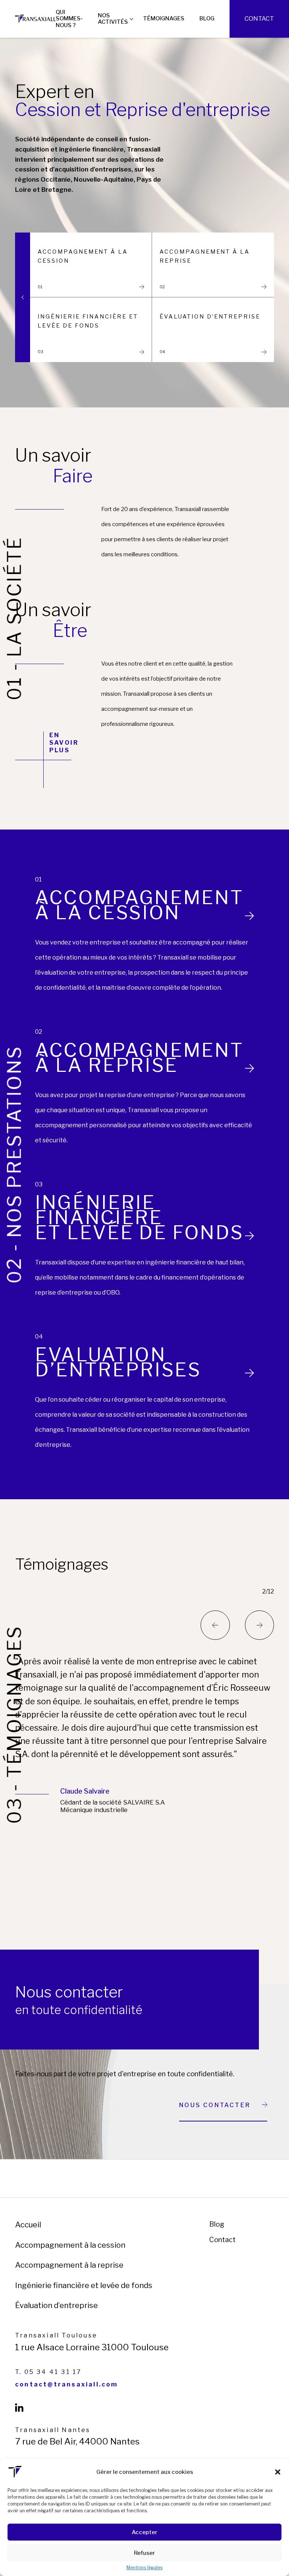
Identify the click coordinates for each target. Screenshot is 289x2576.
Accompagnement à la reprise (69, 2265)
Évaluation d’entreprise (56, 2305)
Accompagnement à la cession (70, 2245)
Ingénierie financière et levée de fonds (84, 2285)
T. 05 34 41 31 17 (48, 2372)
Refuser (144, 2553)
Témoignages (164, 18)
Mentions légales (144, 2568)
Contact (259, 19)
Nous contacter (215, 2105)
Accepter (144, 2532)
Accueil (28, 2225)
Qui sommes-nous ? (69, 18)
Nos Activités (113, 19)
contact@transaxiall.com (67, 2385)
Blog (207, 18)
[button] (278, 2472)
